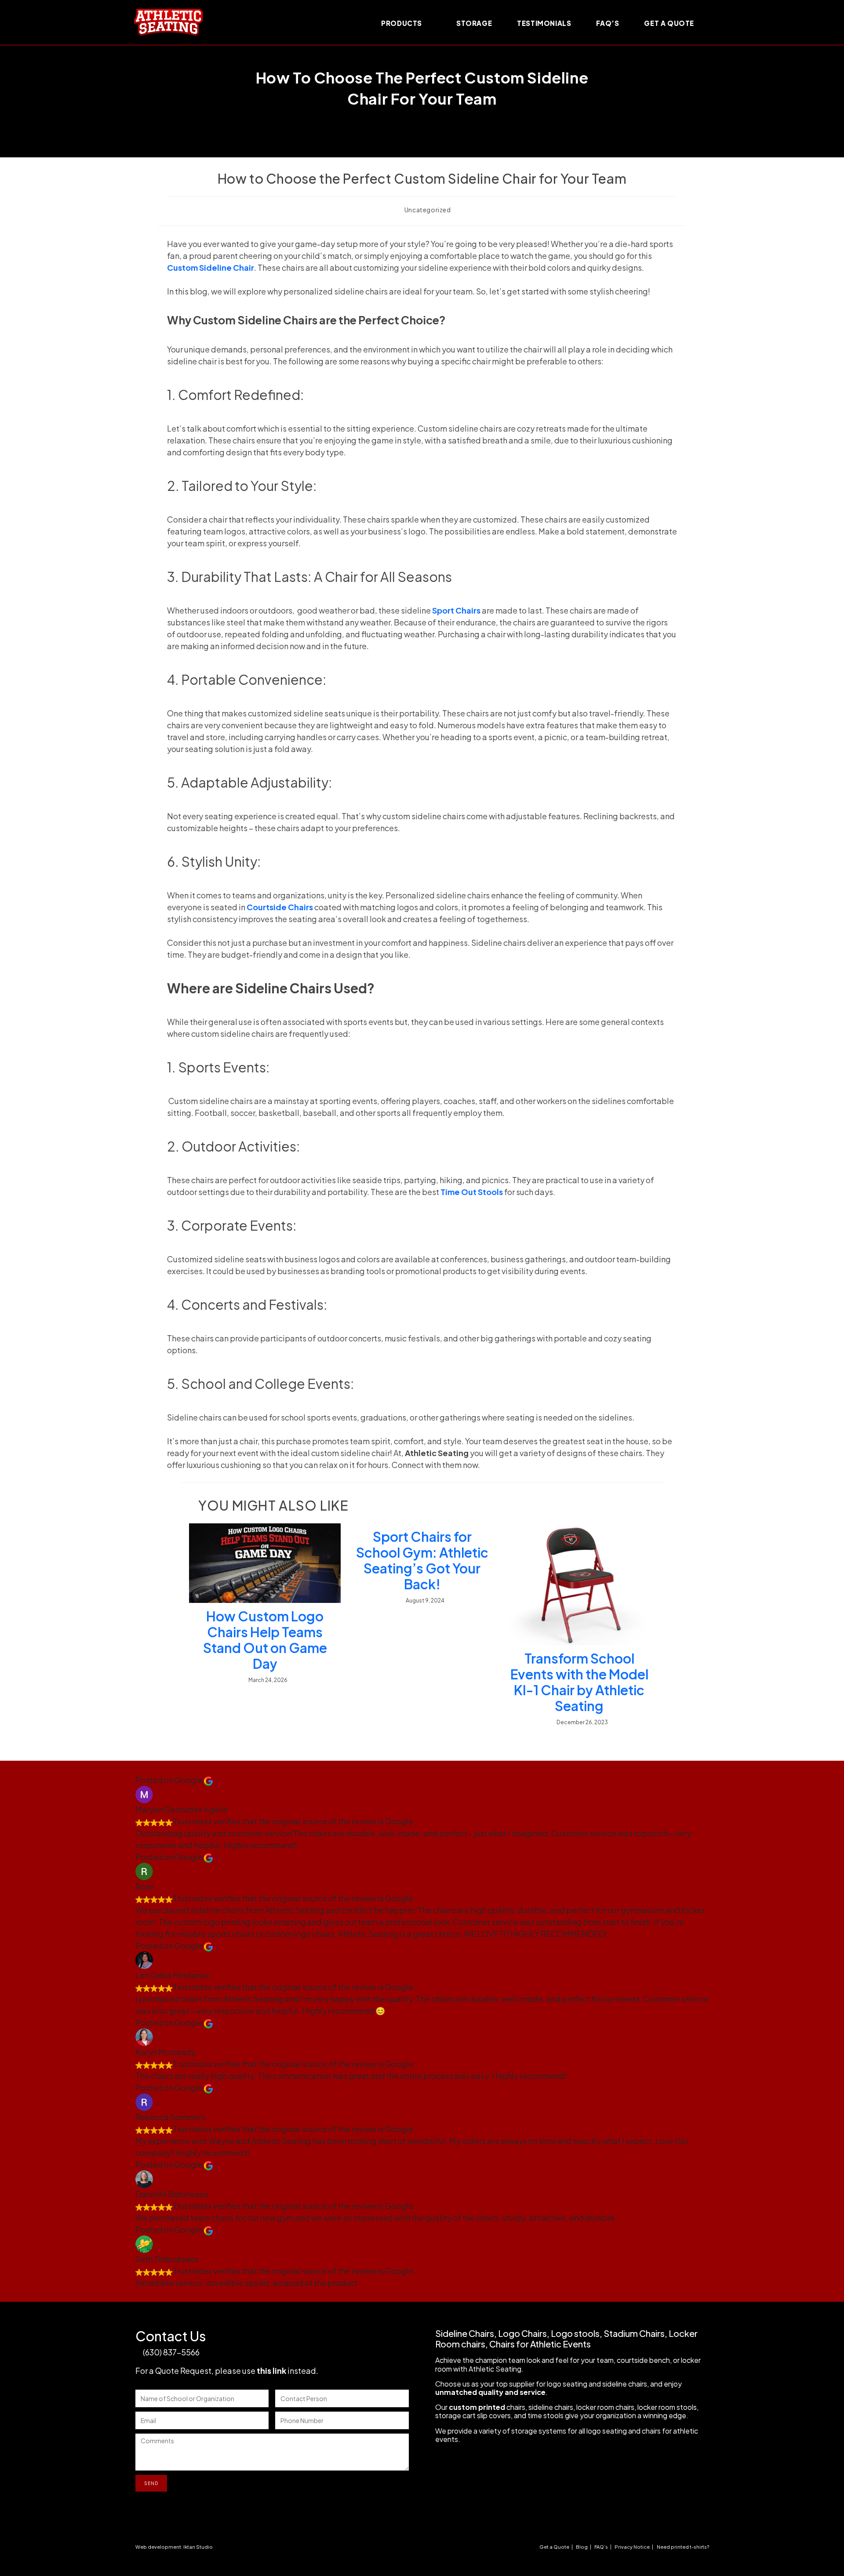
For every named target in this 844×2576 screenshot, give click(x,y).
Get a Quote (554, 2547)
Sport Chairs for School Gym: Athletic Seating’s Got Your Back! (422, 1560)
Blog (582, 2547)
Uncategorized (428, 210)
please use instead (266, 2371)
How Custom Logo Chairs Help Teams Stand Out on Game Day (265, 1640)
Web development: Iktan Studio (174, 2547)
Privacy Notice (632, 2547)
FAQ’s (601, 2547)
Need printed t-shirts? (683, 2547)
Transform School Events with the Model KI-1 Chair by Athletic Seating (579, 1682)
